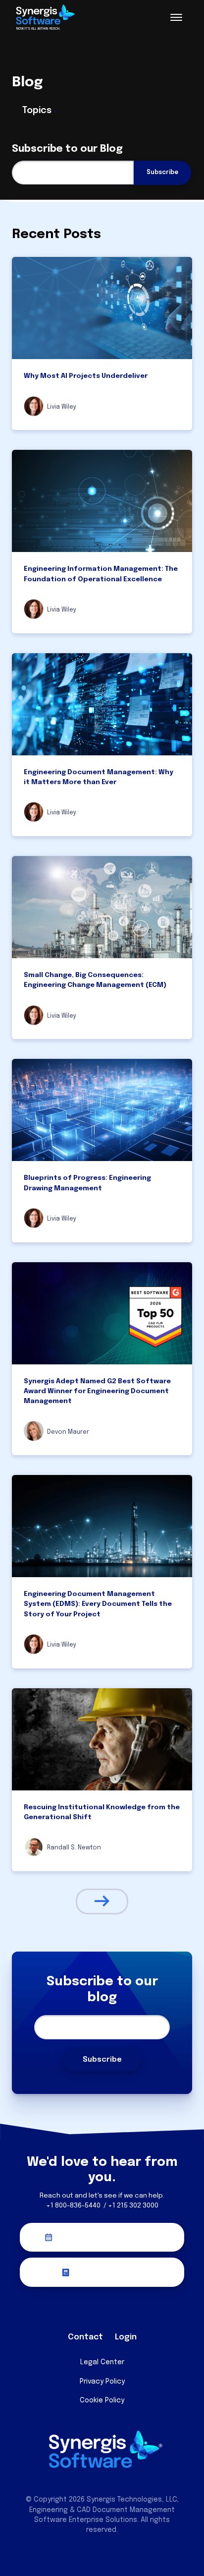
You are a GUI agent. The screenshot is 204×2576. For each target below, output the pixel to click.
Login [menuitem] (126, 2337)
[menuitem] (71, 2314)
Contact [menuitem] (85, 2337)
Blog (27, 83)
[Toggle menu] (176, 17)
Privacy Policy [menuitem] (102, 2382)
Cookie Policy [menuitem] (102, 2400)
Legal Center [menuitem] (102, 2362)
